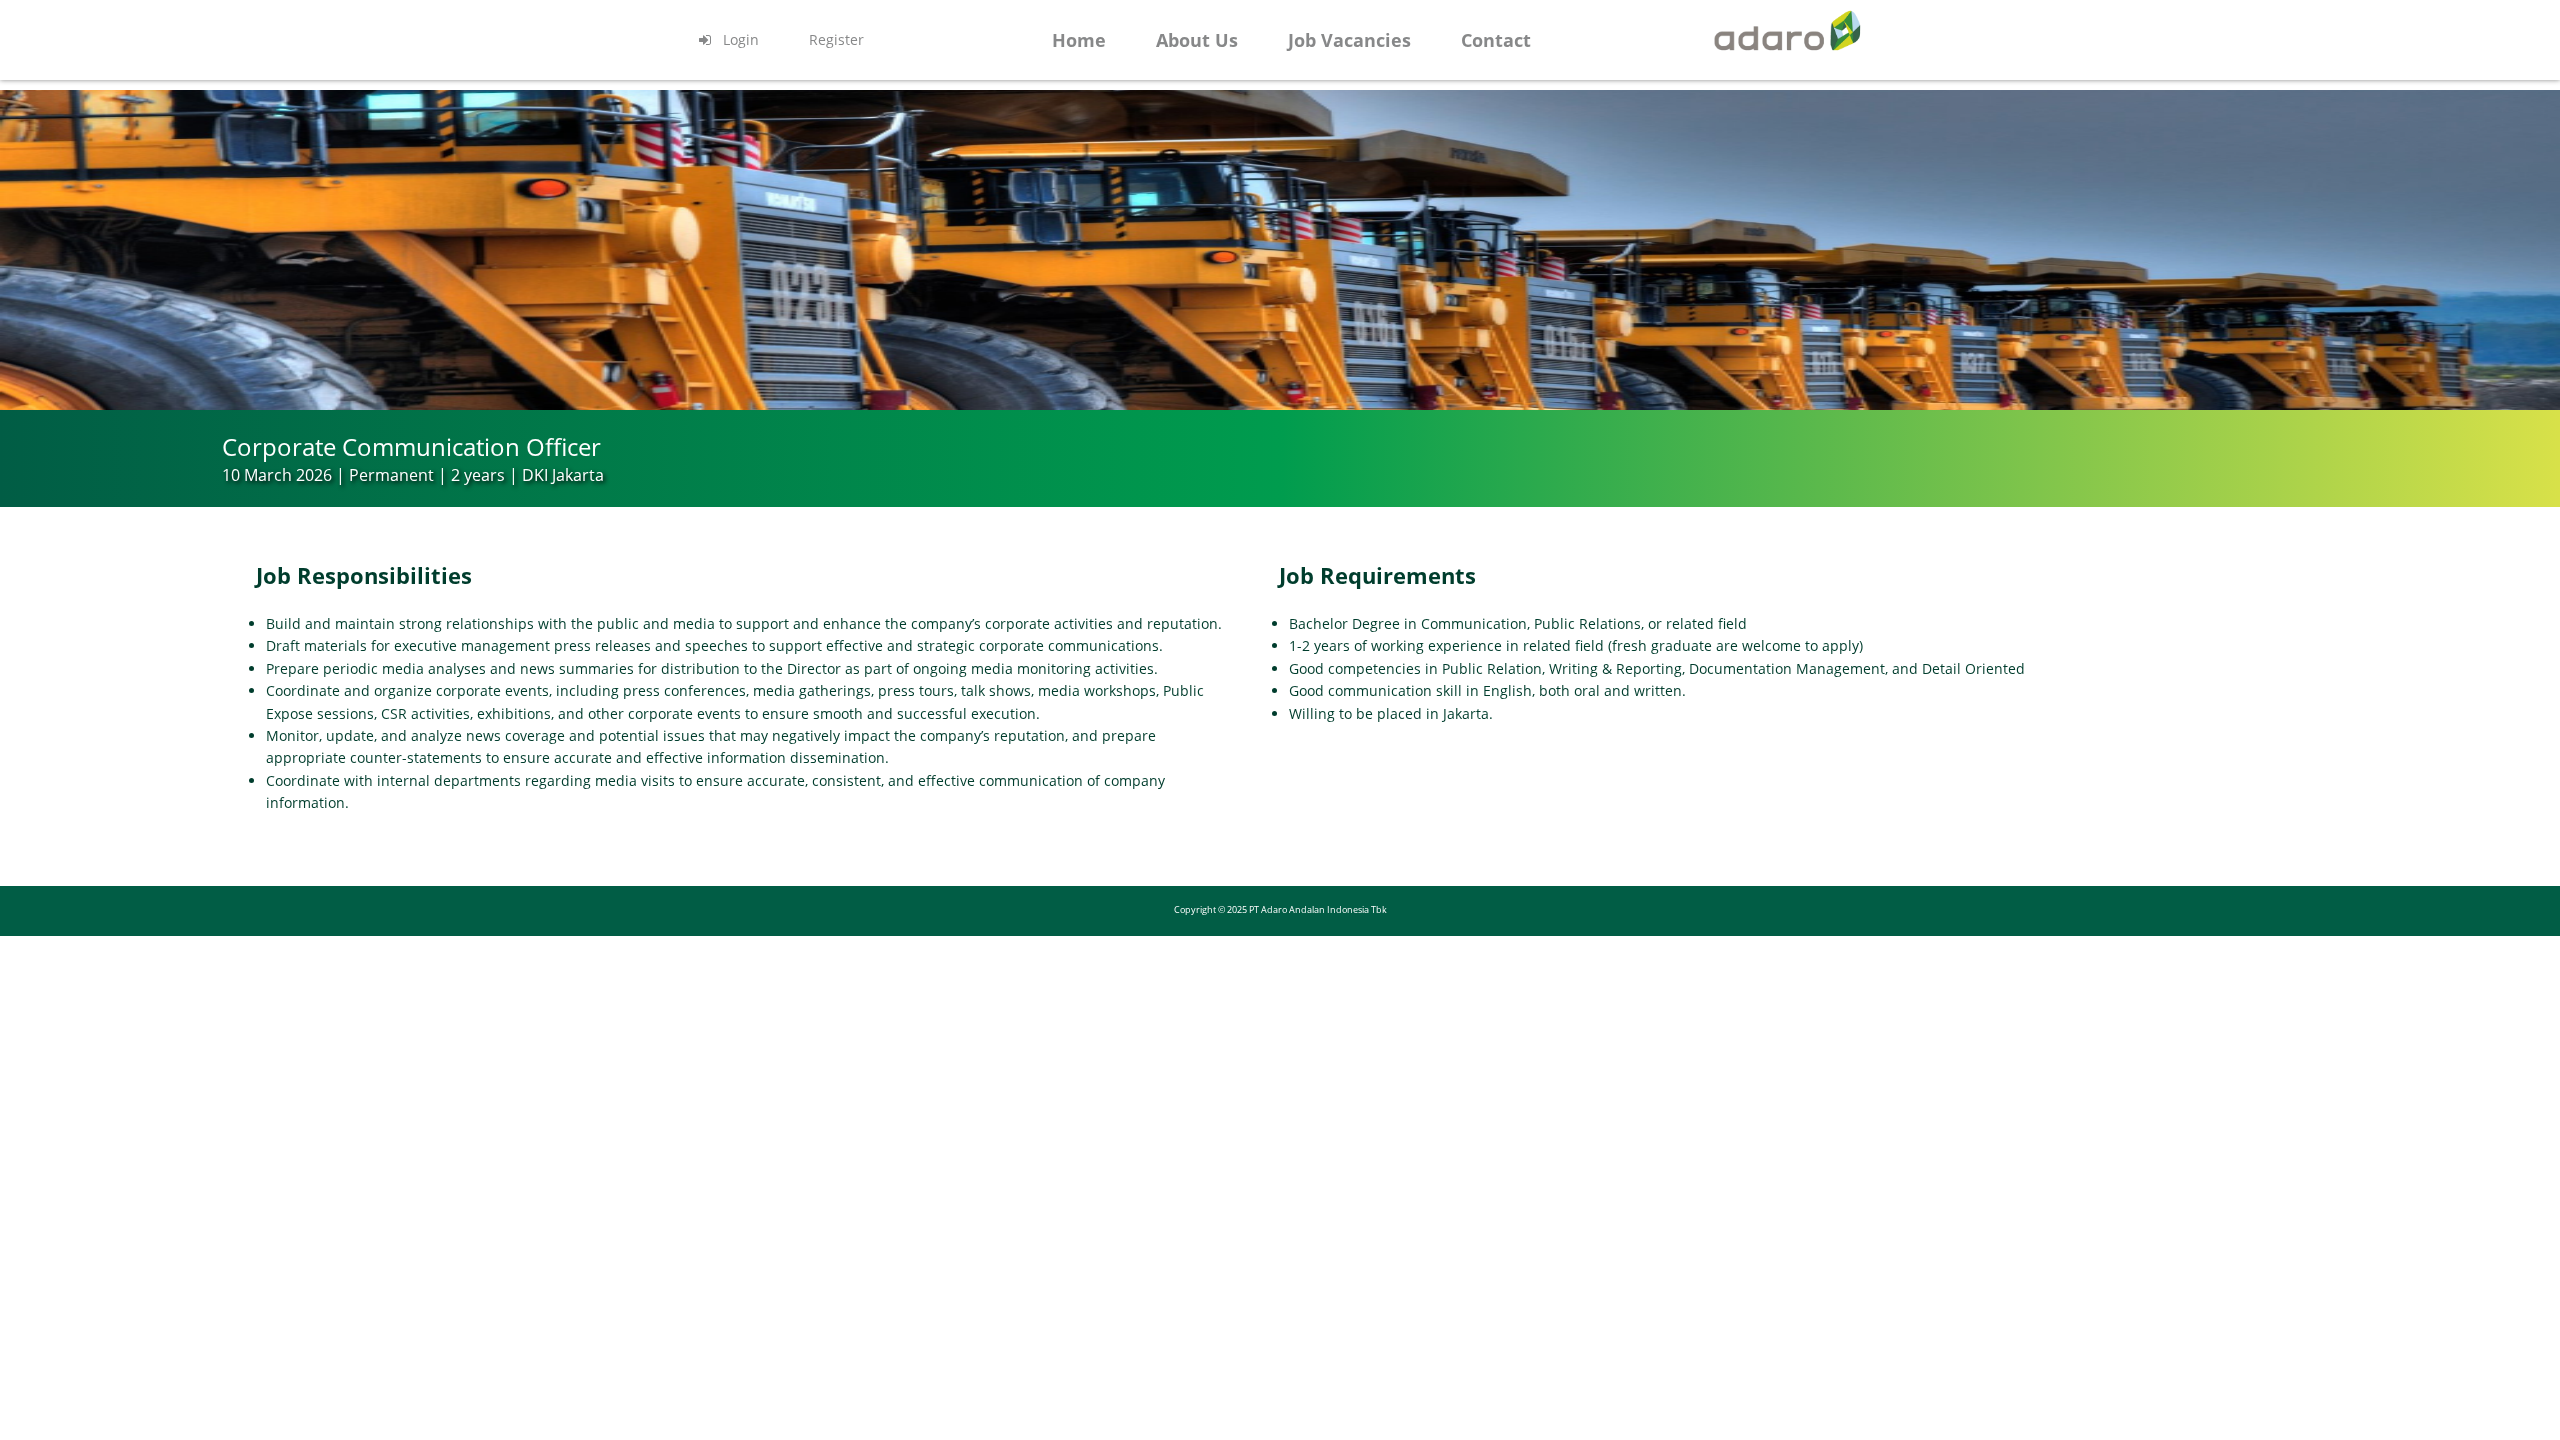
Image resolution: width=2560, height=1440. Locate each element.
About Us (1197, 40)
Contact (1496, 40)
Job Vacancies (1349, 40)
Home (1079, 40)
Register (836, 39)
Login (739, 39)
